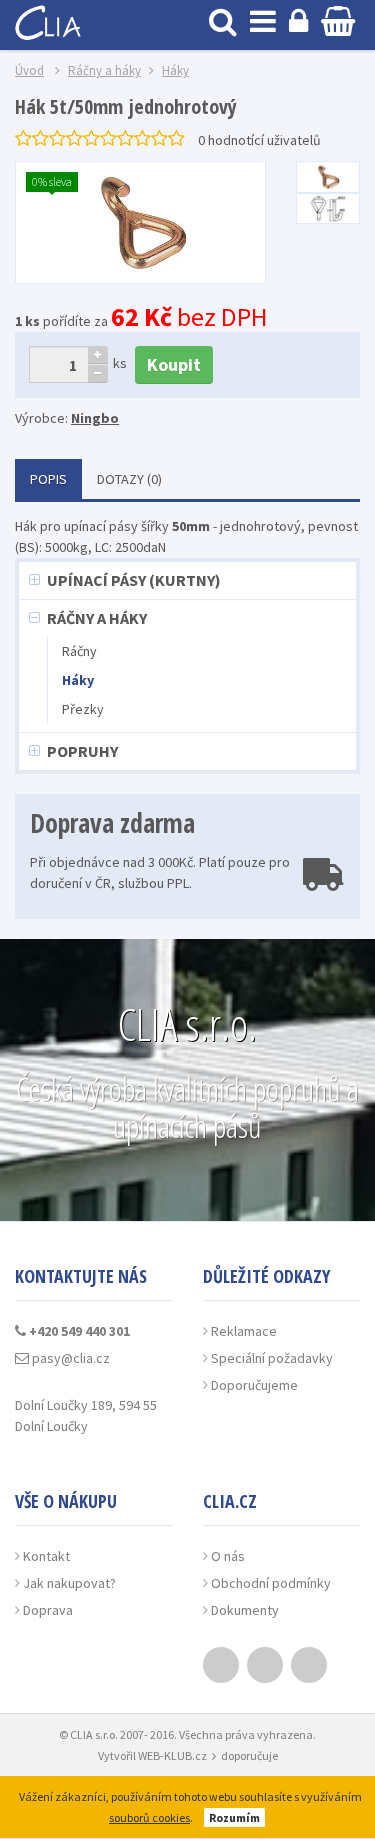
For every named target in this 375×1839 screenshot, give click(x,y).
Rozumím (234, 1817)
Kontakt (46, 1556)
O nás (228, 1556)
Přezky (83, 709)
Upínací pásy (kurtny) (134, 580)
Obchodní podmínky (271, 1583)
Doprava (48, 1610)
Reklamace (244, 1331)
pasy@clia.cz (69, 1358)
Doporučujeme (254, 1385)
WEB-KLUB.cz (172, 1755)
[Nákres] (328, 209)
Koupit (174, 364)
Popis (48, 479)
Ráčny (79, 651)
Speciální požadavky (272, 1358)
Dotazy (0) (129, 479)
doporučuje (249, 1755)
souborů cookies (149, 1817)
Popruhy (82, 751)
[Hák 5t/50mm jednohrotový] (328, 177)
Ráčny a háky (97, 618)
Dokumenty (245, 1610)
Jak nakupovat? (69, 1583)
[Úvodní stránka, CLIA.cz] (50, 20)
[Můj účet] (298, 20)
